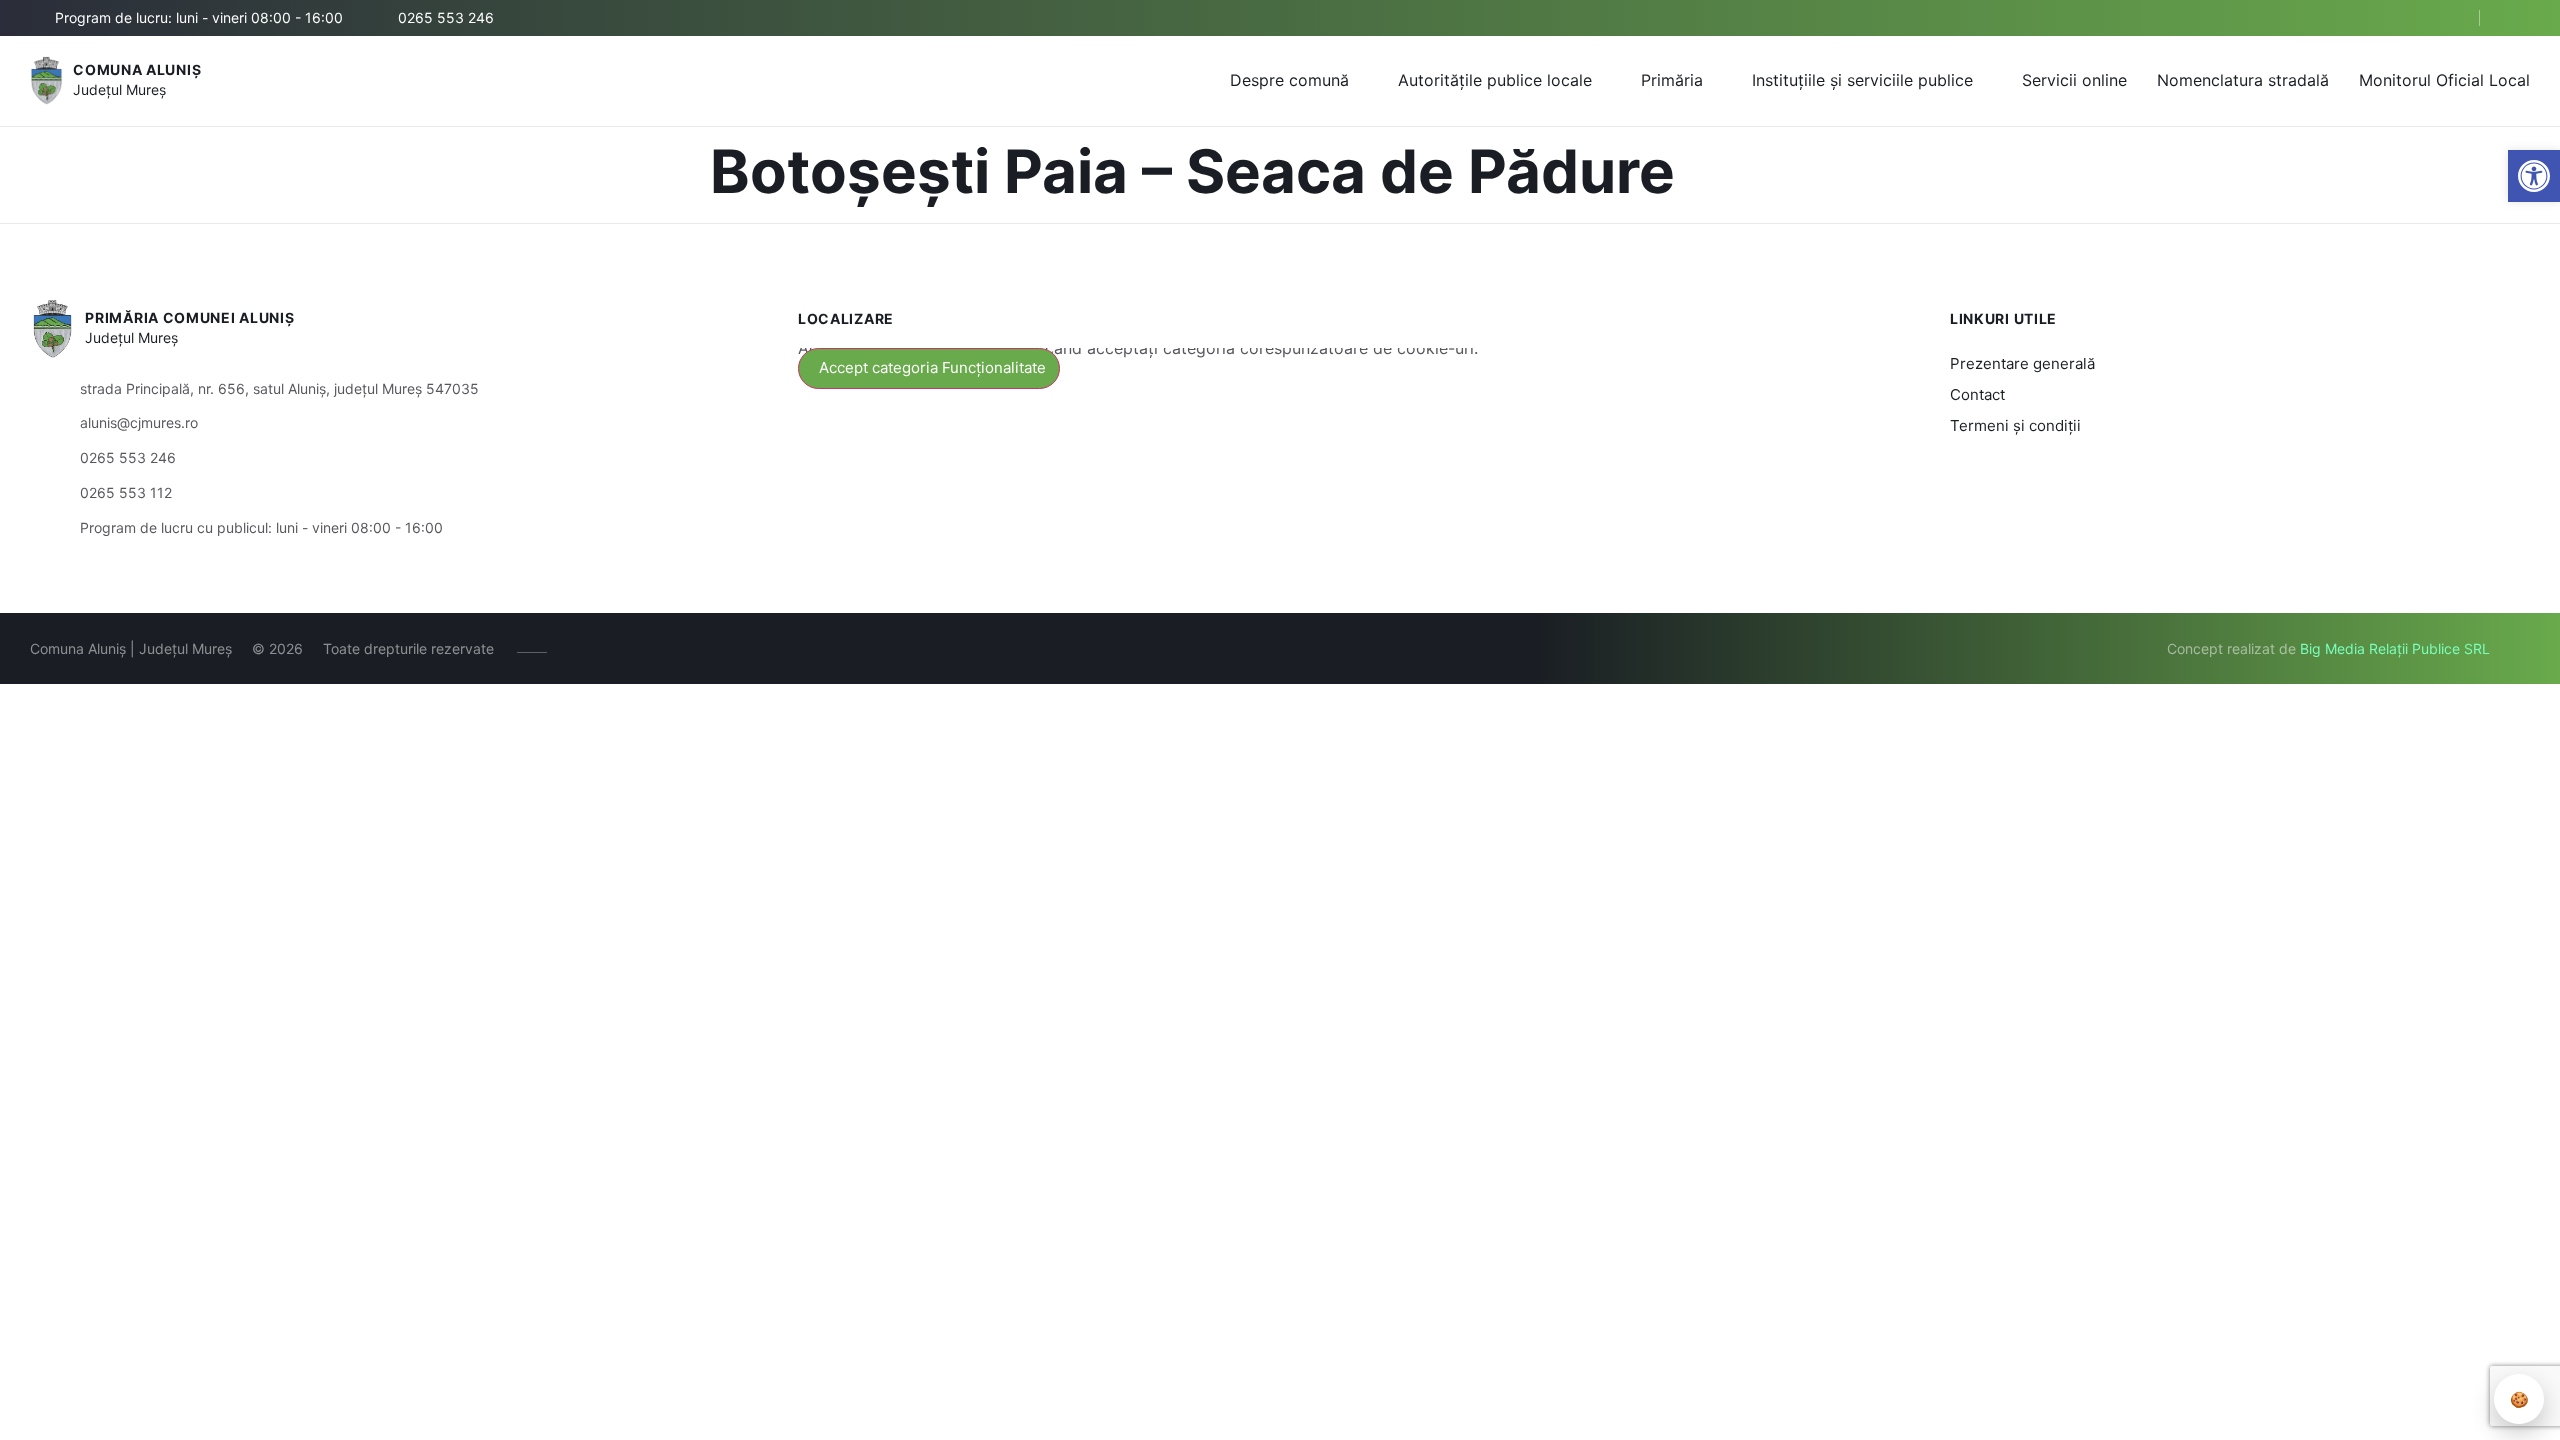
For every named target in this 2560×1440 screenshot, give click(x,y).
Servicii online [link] (2074, 80)
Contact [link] (1977, 394)
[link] (2534, 176)
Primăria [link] (1672, 80)
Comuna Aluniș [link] (137, 69)
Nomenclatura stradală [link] (2243, 80)
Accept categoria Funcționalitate (932, 367)
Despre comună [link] (1289, 80)
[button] (2447, 19)
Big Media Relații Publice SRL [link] (2395, 648)
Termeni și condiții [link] (2015, 425)
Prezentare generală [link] (2022, 363)
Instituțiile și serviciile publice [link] (1862, 80)
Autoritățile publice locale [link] (1495, 80)
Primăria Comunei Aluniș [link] (189, 317)
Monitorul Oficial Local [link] (2444, 80)
